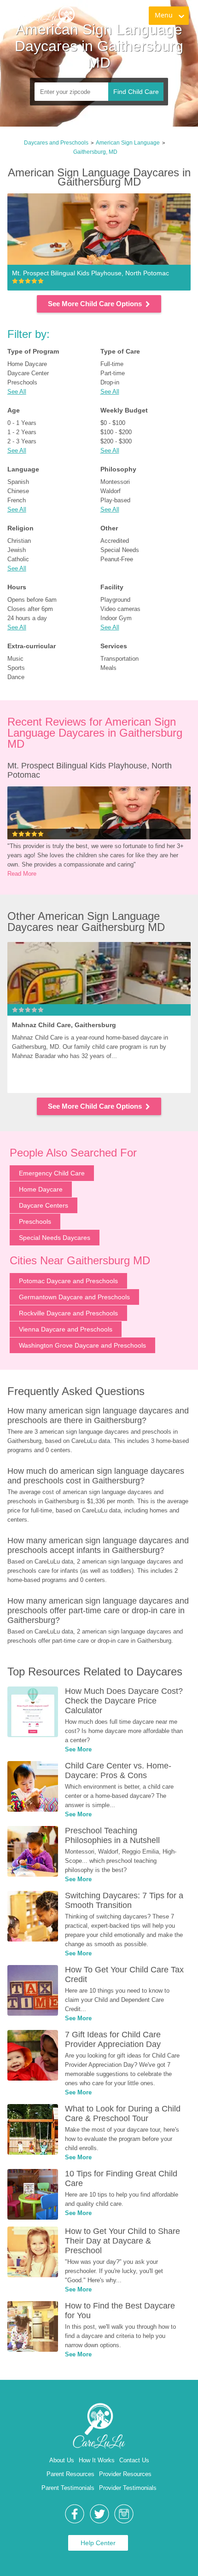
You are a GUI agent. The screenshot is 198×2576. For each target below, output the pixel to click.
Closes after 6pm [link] (30, 609)
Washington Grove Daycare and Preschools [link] (82, 1345)
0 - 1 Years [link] (22, 423)
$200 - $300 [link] (116, 441)
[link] (42, 16)
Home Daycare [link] (27, 364)
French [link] (17, 500)
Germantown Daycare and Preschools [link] (74, 1297)
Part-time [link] (113, 373)
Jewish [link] (17, 550)
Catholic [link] (18, 559)
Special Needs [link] (120, 550)
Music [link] (15, 659)
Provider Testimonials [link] (128, 2488)
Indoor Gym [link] (116, 618)
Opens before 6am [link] (32, 600)
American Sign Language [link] (128, 143)
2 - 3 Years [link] (22, 441)
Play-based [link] (115, 500)
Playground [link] (115, 600)
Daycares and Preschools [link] (56, 143)
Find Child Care (136, 92)
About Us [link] (62, 2460)
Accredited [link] (115, 541)
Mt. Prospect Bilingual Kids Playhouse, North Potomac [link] (91, 770)
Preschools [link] (22, 382)
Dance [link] (16, 677)
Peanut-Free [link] (117, 559)
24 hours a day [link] (27, 618)
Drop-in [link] (110, 382)
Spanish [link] (18, 482)
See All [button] (17, 392)
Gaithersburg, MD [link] (95, 152)
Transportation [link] (119, 659)
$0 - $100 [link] (113, 423)
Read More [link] (22, 874)
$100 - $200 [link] (116, 432)
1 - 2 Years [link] (22, 432)
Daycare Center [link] (28, 373)
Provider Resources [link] (125, 2474)
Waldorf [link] (111, 491)
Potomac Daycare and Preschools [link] (68, 1281)
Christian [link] (19, 541)
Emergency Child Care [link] (52, 1173)
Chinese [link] (18, 491)
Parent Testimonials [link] (68, 2488)
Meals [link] (108, 668)
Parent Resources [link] (70, 2474)
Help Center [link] (98, 2543)
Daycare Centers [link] (44, 1205)
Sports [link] (16, 668)
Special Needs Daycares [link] (55, 1238)
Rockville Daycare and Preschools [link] (68, 1313)
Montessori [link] (115, 482)
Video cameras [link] (120, 609)
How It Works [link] (97, 2460)
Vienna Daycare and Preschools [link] (66, 1329)
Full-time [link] (112, 364)
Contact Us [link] (134, 2460)
